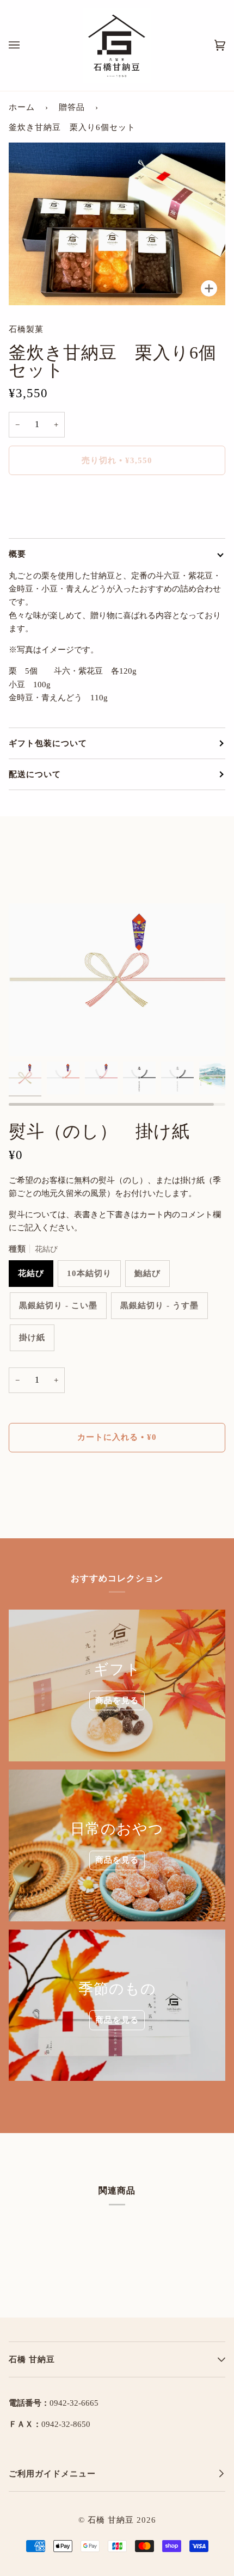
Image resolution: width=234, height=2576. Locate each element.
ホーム (22, 107)
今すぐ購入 (117, 506)
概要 (17, 554)
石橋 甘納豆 (111, 2520)
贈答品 (72, 107)
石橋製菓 (26, 329)
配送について (35, 774)
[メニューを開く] (25, 45)
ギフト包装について (48, 743)
